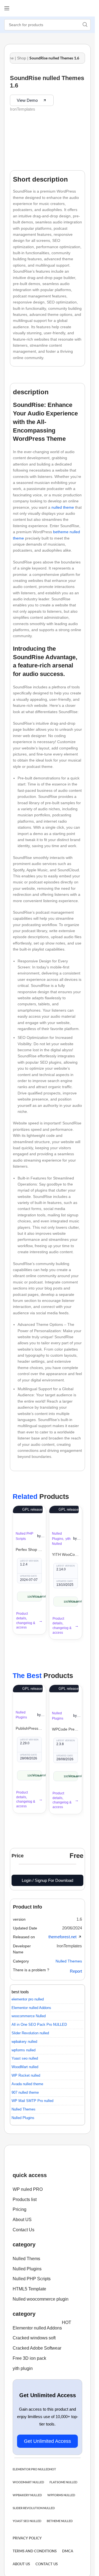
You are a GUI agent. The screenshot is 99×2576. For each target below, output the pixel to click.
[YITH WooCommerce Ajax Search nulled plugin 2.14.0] (66, 1514)
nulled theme (63, 507)
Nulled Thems (26, 2259)
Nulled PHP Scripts (32, 2279)
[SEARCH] (85, 25)
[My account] (87, 8)
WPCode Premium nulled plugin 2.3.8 (66, 1729)
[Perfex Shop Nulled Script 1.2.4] (29, 1514)
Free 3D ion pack (29, 2358)
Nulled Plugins (27, 2269)
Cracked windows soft (34, 2338)
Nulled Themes (69, 1961)
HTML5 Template (29, 2289)
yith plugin (23, 2368)
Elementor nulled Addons (42, 2327)
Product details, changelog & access (26, 1620)
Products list (25, 2199)
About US (22, 2220)
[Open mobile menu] (7, 8)
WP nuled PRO (28, 2189)
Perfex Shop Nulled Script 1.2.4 (29, 1550)
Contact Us (24, 2230)
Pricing (20, 2209)
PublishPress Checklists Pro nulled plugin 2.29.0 (29, 1728)
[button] (79, 1919)
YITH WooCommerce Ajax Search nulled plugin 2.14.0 (66, 1554)
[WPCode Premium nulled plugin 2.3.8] (66, 1694)
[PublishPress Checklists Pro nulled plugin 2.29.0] (29, 1693)
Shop (22, 58)
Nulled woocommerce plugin (41, 2299)
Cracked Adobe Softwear (37, 2348)
